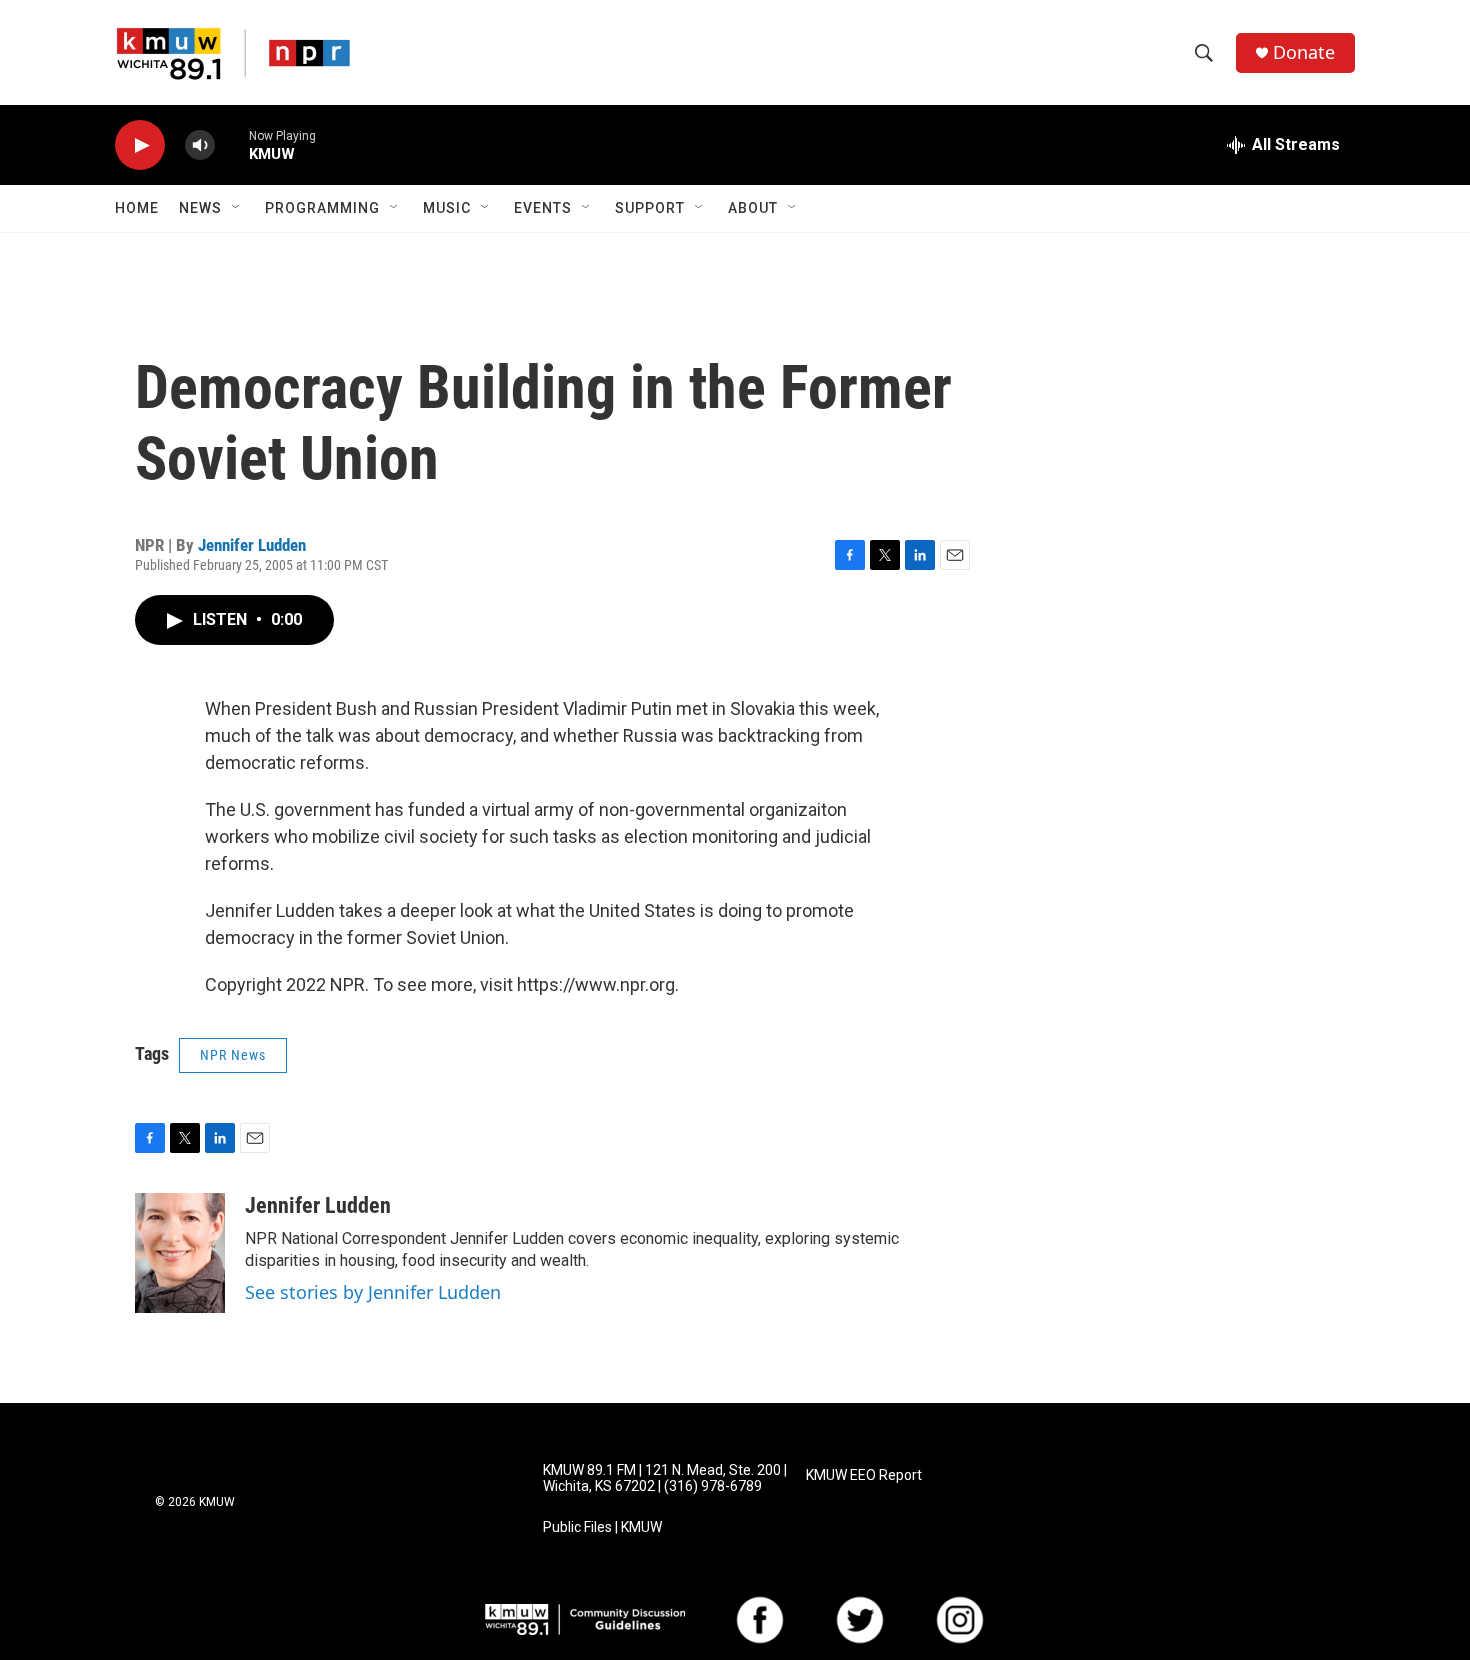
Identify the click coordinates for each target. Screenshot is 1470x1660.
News (200, 208)
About (753, 208)
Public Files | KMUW (602, 1527)
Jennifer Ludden (252, 545)
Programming (322, 208)
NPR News (233, 1055)
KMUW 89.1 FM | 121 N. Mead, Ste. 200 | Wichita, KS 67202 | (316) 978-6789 (665, 1478)
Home (137, 208)
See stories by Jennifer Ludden (373, 1292)
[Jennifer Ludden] (180, 1253)
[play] (140, 145)
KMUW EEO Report (864, 1475)
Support (650, 208)
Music (447, 208)
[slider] (232, 144)
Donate (1304, 52)
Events (543, 208)
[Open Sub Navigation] (237, 208)
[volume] (200, 145)
